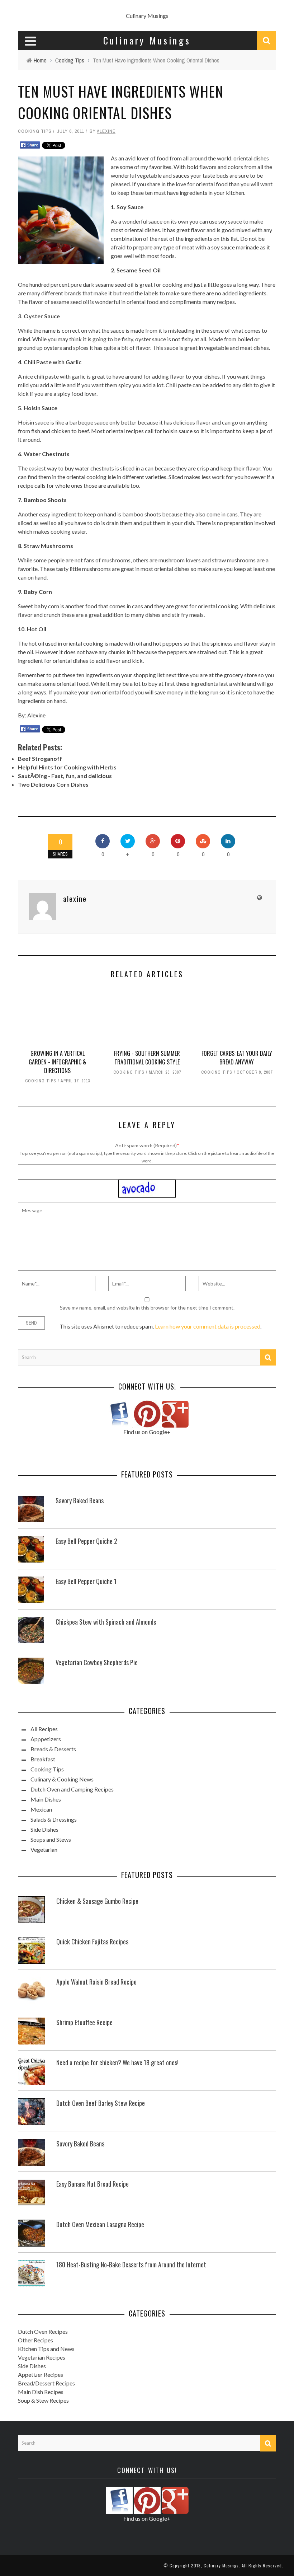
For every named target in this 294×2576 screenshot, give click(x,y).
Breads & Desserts (53, 1749)
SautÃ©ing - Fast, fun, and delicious (65, 776)
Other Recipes (35, 2340)
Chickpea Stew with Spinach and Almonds (106, 1622)
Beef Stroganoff (40, 758)
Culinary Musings (147, 16)
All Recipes (44, 1729)
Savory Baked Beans (80, 1500)
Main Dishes (46, 1799)
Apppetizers (46, 1739)
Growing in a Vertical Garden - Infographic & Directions (58, 1062)
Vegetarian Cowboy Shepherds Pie (97, 1662)
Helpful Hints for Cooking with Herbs (67, 767)
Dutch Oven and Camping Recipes (72, 1789)
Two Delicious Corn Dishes (53, 784)
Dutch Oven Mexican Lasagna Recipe (100, 2224)
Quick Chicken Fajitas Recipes (92, 1942)
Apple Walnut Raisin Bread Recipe (96, 1982)
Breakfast (43, 1759)
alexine (106, 131)
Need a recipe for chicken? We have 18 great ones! (117, 2062)
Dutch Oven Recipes (43, 2331)
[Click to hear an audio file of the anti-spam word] (147, 1183)
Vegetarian (44, 1849)
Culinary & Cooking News (62, 1779)
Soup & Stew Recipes (43, 2400)
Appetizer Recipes (41, 2374)
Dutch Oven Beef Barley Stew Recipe (101, 2103)
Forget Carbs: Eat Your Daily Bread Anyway (237, 1058)
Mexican (41, 1809)
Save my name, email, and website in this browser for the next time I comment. (147, 1308)
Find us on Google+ (147, 1432)
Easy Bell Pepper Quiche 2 (86, 1541)
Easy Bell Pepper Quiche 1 (86, 1581)
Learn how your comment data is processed (208, 1326)
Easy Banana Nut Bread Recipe (93, 2184)
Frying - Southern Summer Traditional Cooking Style (147, 1058)
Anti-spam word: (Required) (146, 1145)
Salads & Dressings (54, 1819)
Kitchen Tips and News (46, 2349)
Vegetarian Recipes (42, 2357)
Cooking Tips (35, 131)
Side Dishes (44, 1829)
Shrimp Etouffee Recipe (84, 2022)
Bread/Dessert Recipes (46, 2383)
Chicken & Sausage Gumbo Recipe (97, 1901)
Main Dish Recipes (41, 2392)
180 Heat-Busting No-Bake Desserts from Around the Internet (131, 2264)
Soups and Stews (51, 1839)
